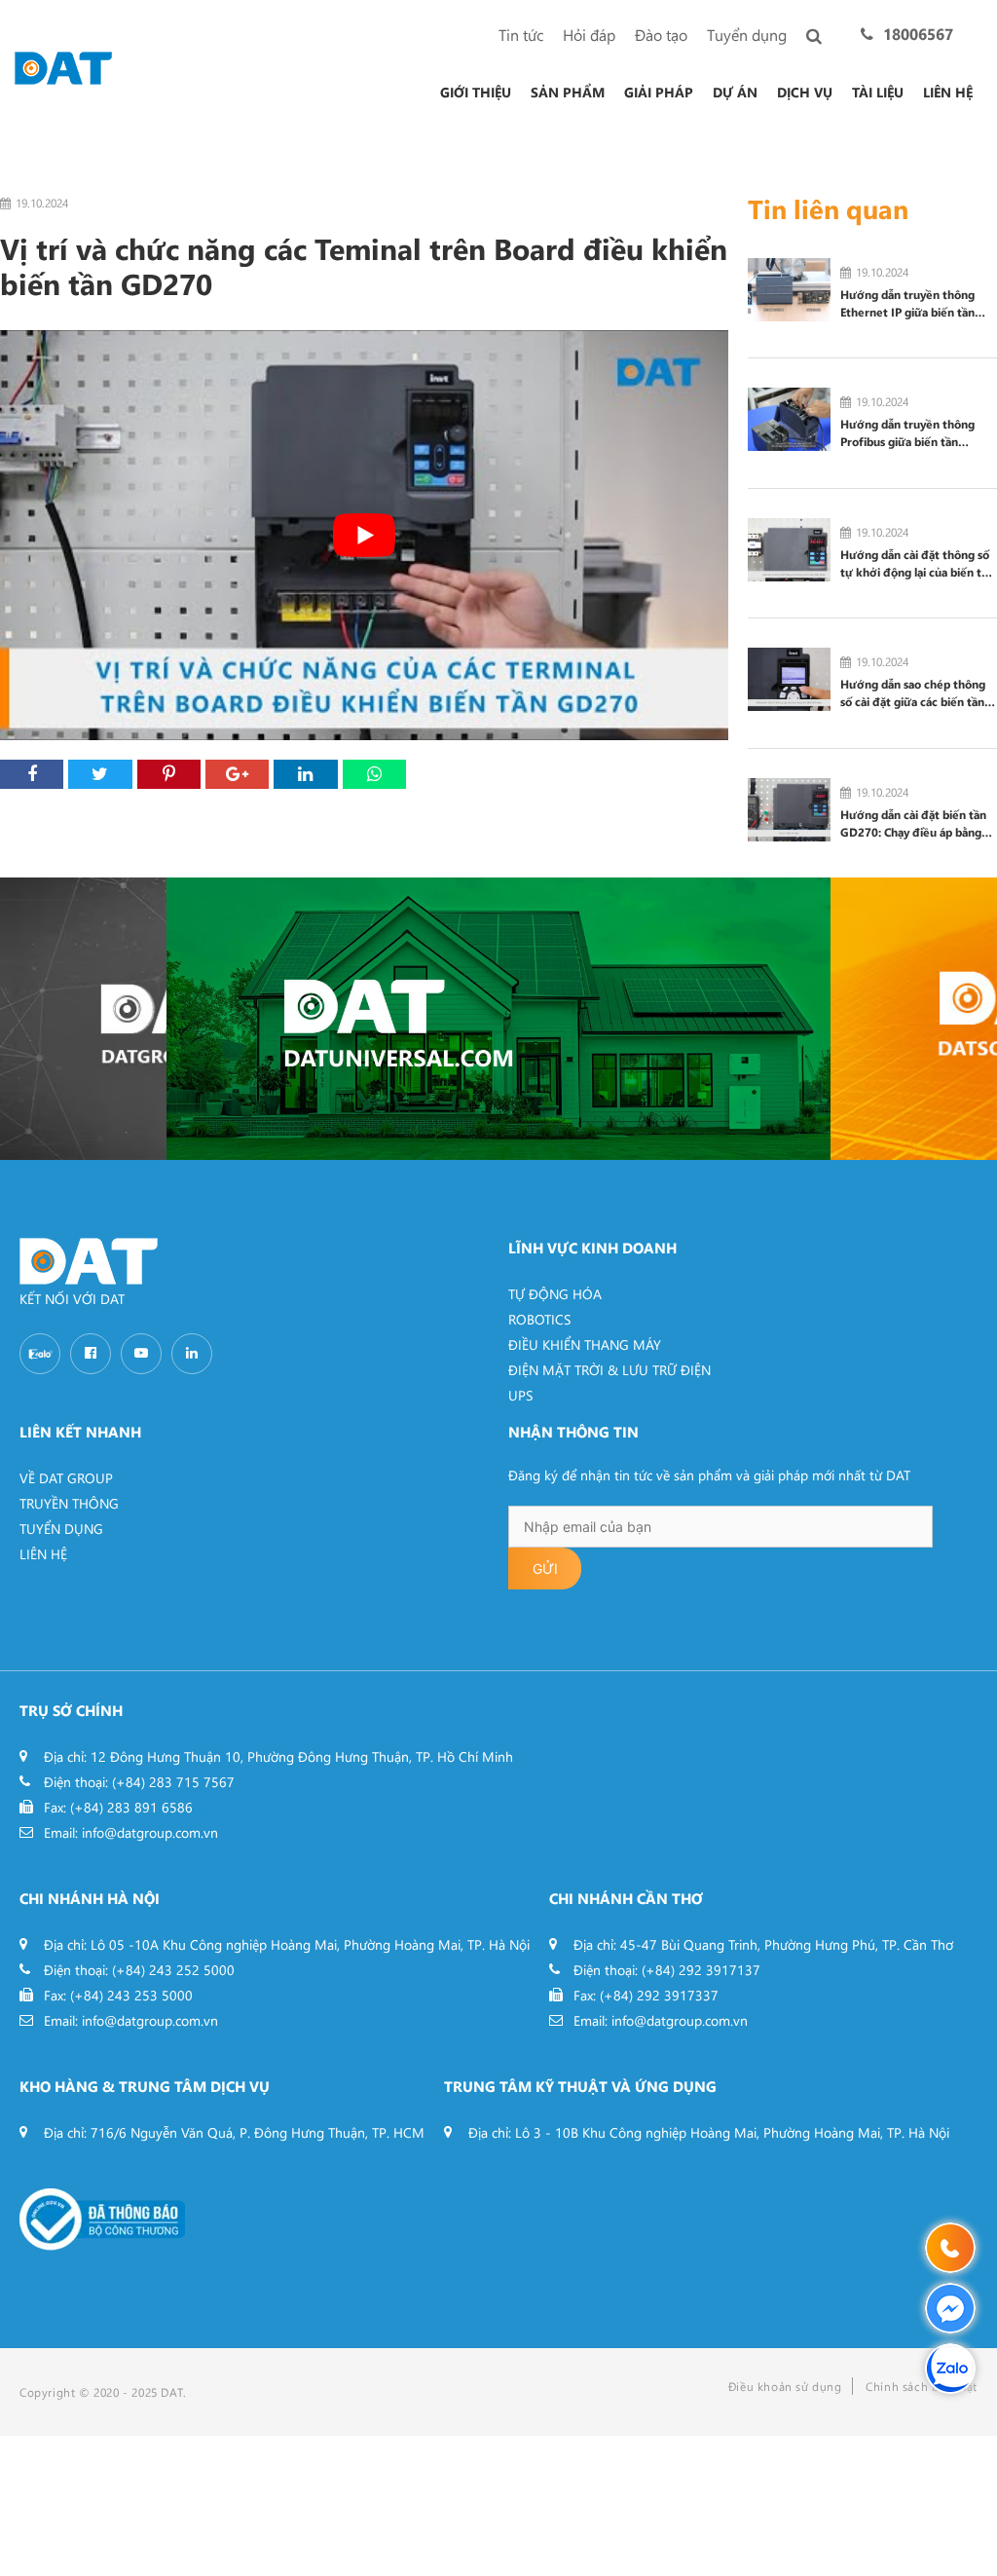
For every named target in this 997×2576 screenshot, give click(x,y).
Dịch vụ (805, 93)
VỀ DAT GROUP (66, 1478)
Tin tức (521, 35)
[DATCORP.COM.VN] (83, 1019)
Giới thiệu (476, 93)
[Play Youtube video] (364, 535)
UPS (520, 1395)
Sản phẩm (568, 93)
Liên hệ (948, 93)
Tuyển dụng (747, 35)
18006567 (918, 34)
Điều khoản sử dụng (785, 2386)
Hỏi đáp (589, 35)
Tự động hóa (555, 1294)
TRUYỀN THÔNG (69, 1503)
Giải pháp (659, 93)
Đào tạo (661, 35)
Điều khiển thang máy (585, 1344)
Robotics (539, 1319)
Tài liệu (878, 93)
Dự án (735, 93)
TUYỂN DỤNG (61, 1529)
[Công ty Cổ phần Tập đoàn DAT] (63, 66)
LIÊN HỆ (43, 1554)
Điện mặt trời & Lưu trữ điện (609, 1370)
